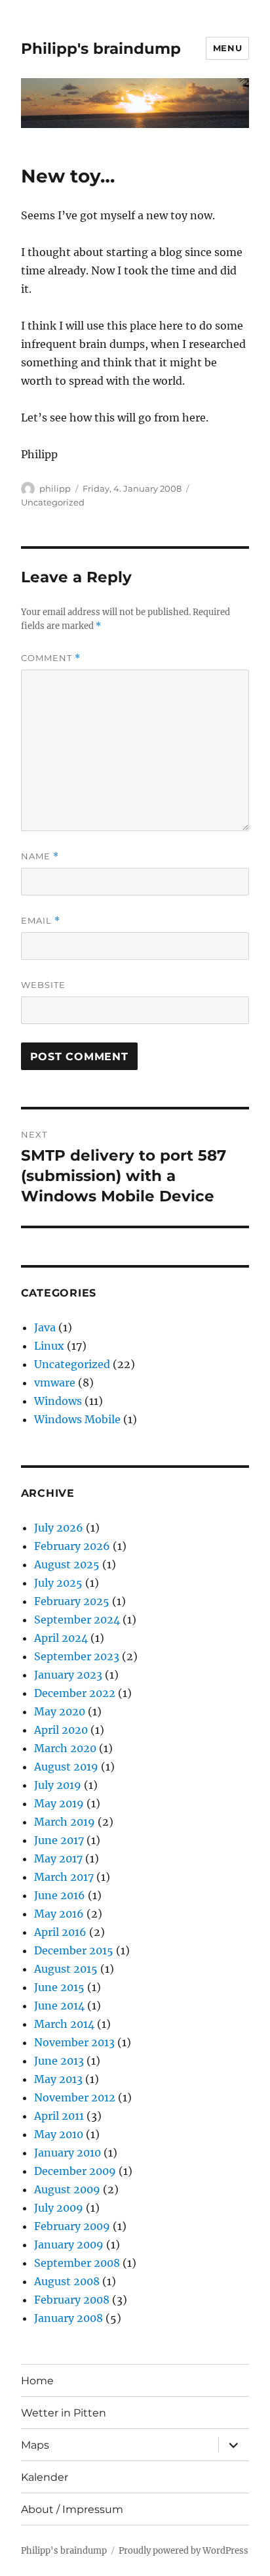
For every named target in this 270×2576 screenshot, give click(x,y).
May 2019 (59, 1803)
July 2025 (58, 1583)
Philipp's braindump (101, 49)
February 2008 (72, 2300)
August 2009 (67, 2189)
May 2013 (58, 2079)
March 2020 (65, 1748)
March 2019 (65, 1822)
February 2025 (72, 1601)
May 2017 (58, 1858)
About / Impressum (72, 2509)
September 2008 (77, 2263)
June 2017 (59, 1840)
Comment (51, 658)
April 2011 (59, 2116)
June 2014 (59, 2006)
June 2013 (59, 2061)
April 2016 (60, 1932)
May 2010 (59, 2134)
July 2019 (58, 1785)
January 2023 (68, 1675)
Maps (35, 2445)
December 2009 (75, 2171)
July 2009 (59, 2208)
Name (40, 856)
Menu (227, 48)
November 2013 (74, 2042)
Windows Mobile (77, 1419)
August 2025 (67, 1564)
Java (45, 1327)
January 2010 (67, 2153)
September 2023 (77, 1656)
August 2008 (67, 2281)
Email (41, 921)
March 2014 (64, 2024)
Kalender (45, 2477)
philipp (55, 488)
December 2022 (75, 1693)
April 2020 (61, 1730)
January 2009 (69, 2244)
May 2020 (60, 1711)
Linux (49, 1346)
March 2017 (64, 1877)
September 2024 (77, 1620)
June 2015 (59, 1987)
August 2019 (66, 1767)
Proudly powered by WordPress (183, 2551)
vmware (55, 1383)
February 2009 (72, 2226)
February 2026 (72, 1546)
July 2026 (59, 1528)
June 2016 (60, 1895)
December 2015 (74, 1950)
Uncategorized (53, 502)
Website (43, 985)
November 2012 (75, 2097)
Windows (58, 1401)
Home (37, 2381)
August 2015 (66, 1969)
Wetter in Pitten (64, 2413)
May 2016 (59, 1914)
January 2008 (68, 2318)
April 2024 (61, 1638)
